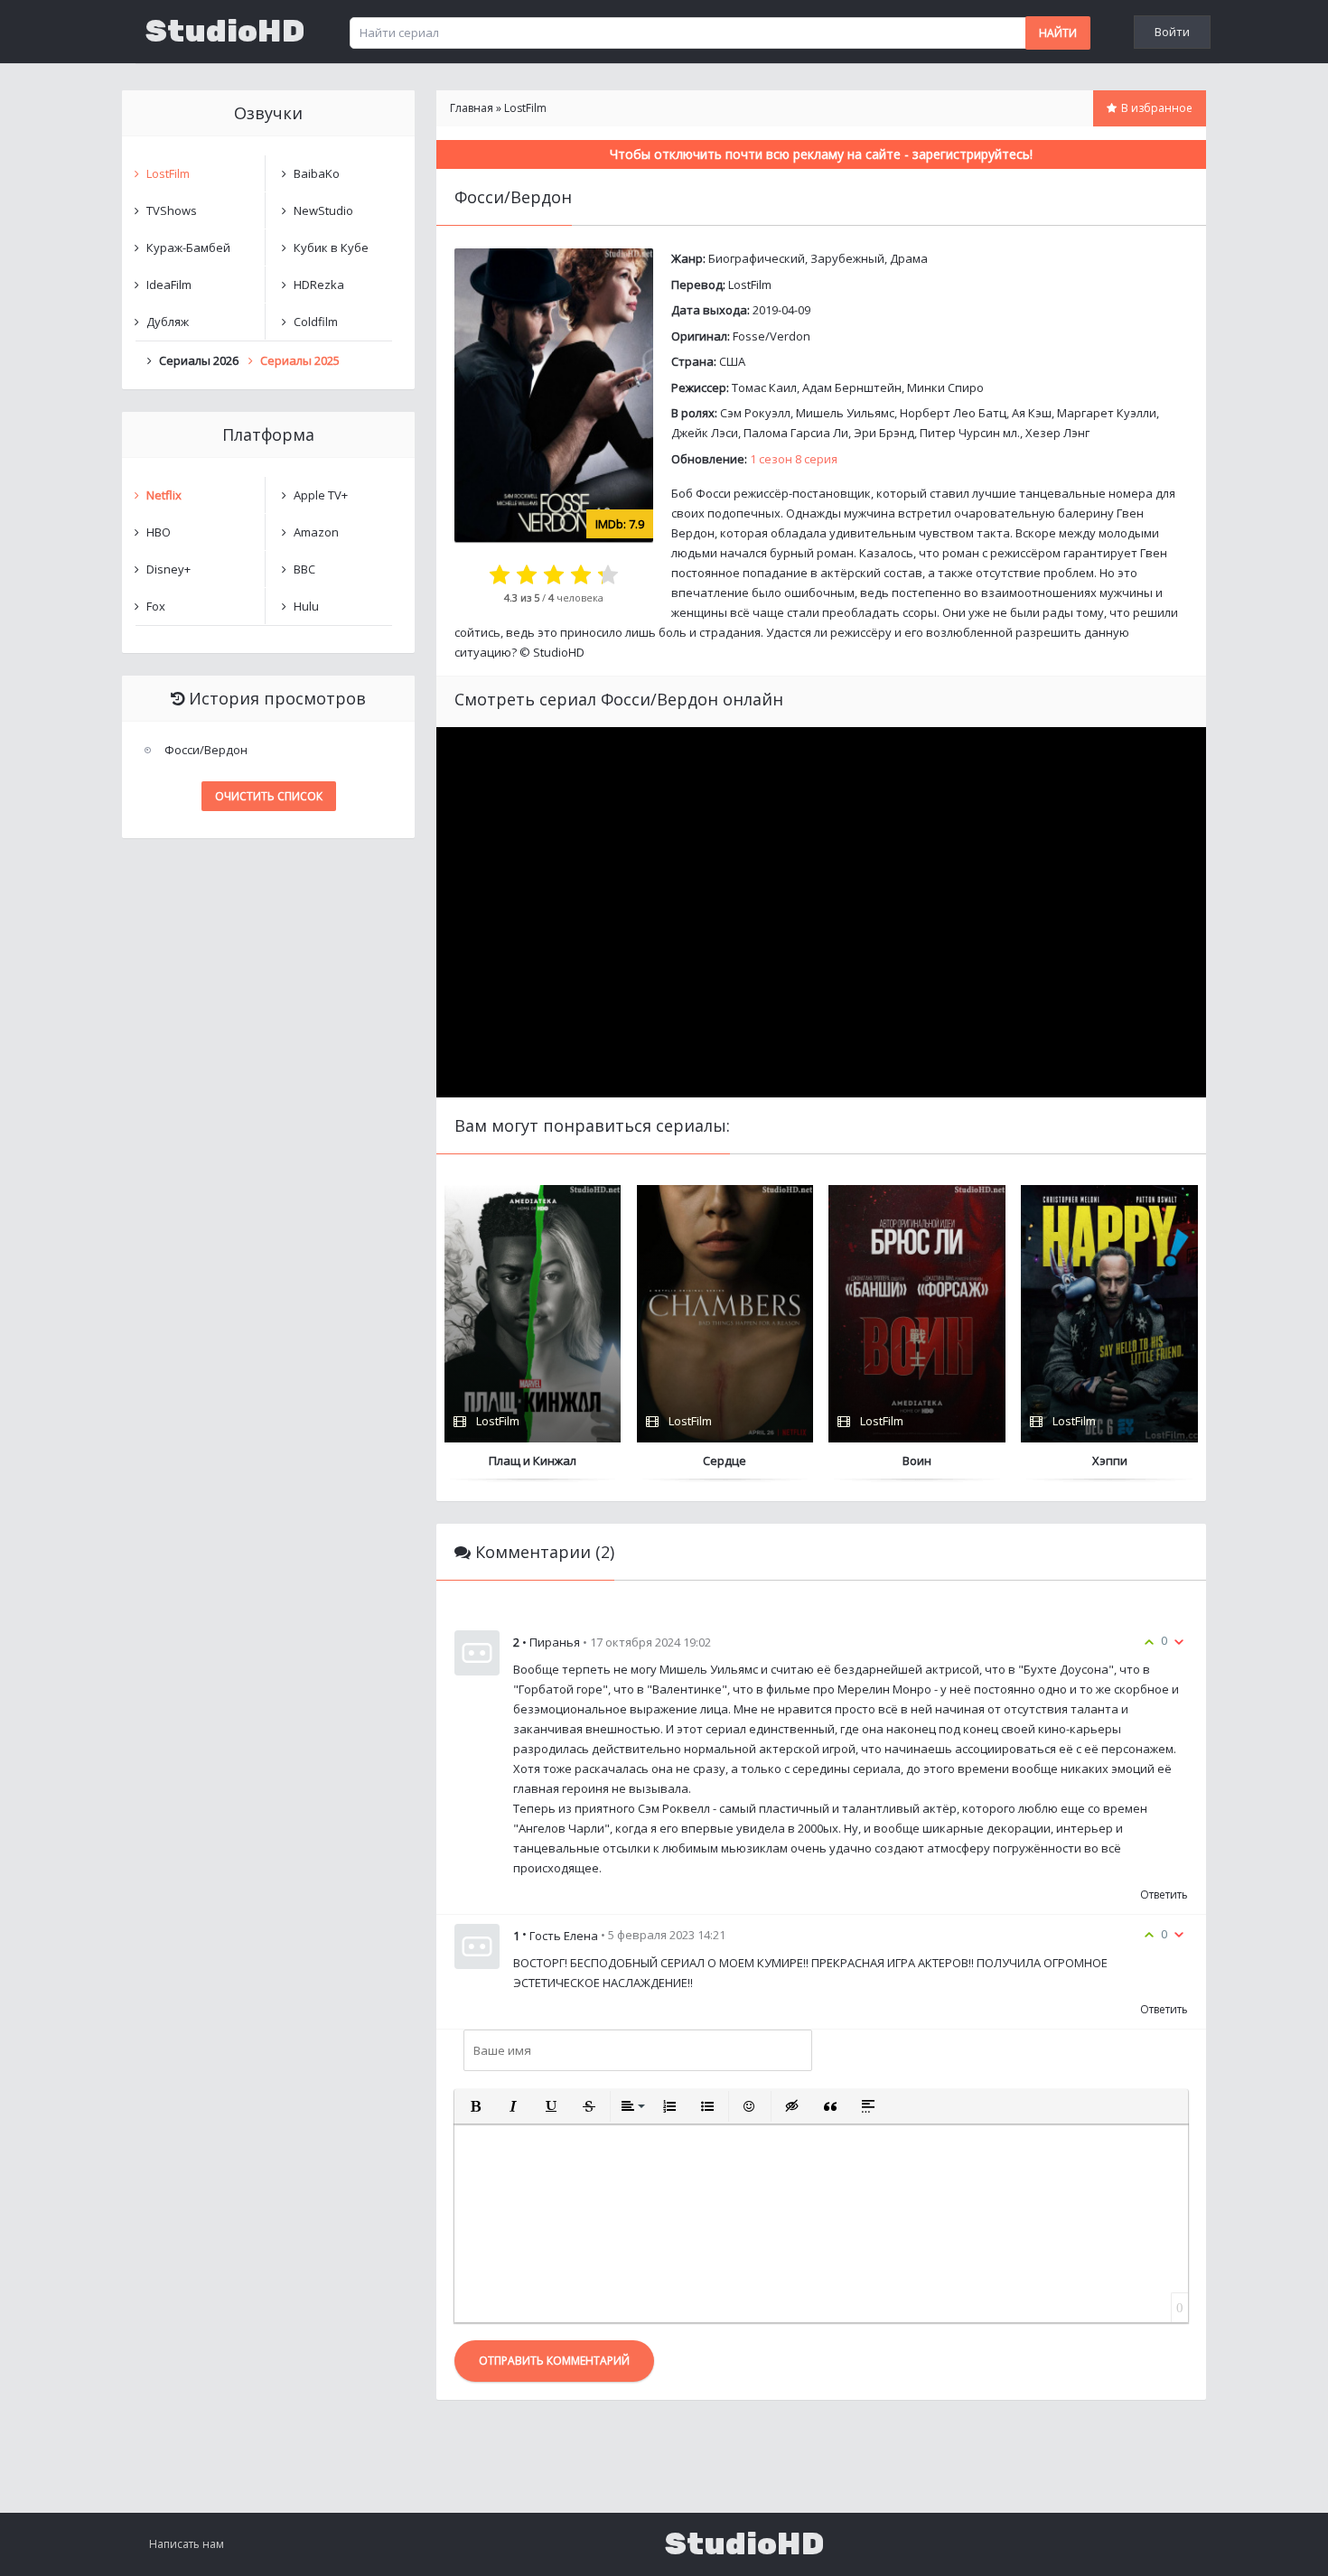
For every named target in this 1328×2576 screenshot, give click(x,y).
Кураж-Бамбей (188, 247)
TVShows (172, 210)
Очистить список (269, 796)
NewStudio (323, 210)
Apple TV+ (321, 495)
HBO (159, 532)
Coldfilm (316, 322)
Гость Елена (564, 1936)
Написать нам (187, 2544)
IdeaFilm (169, 285)
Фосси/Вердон (206, 750)
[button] (475, 2106)
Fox (156, 606)
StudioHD (225, 32)
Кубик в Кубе (331, 247)
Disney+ (168, 569)
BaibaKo (317, 173)
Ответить (1164, 1895)
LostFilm (750, 285)
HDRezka (319, 285)
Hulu (306, 606)
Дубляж (168, 322)
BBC (304, 569)
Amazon (316, 532)
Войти (1172, 32)
